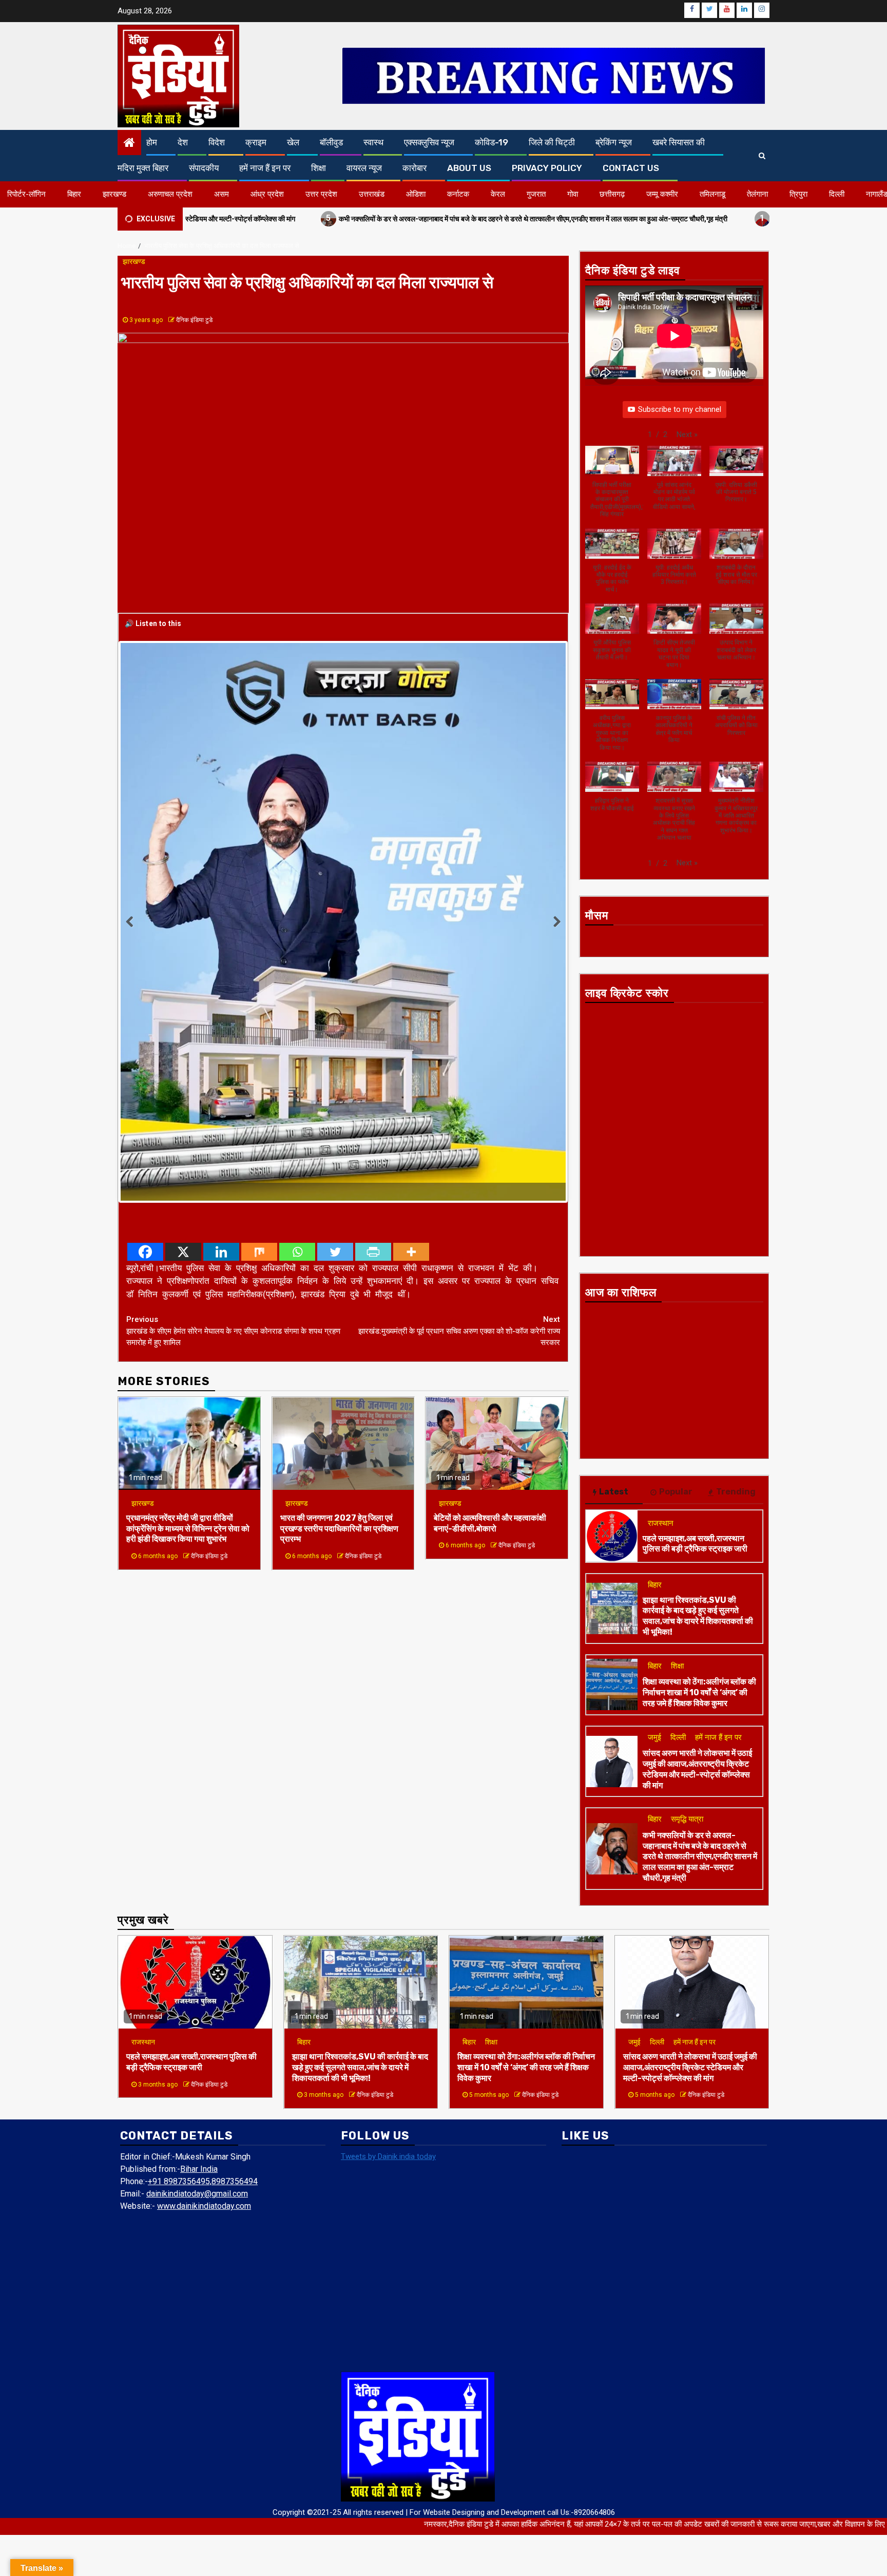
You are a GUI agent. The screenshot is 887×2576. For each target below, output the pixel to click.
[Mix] (259, 1032)
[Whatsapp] (297, 1032)
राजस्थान (661, 1523)
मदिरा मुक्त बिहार (143, 168)
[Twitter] (335, 1032)
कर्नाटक (458, 194)
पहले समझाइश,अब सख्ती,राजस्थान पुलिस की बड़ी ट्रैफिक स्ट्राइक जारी (748, 218)
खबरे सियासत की (679, 142)
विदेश (217, 142)
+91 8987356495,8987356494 (203, 2181)
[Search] (762, 156)
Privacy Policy (547, 168)
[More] (411, 1032)
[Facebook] (145, 1032)
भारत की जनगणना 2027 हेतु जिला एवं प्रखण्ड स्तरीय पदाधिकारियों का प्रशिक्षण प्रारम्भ (339, 1309)
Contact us (631, 168)
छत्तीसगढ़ (612, 194)
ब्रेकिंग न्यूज (614, 142)
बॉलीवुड (331, 142)
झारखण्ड (114, 194)
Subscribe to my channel (680, 409)
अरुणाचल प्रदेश (170, 194)
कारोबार (414, 168)
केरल (498, 194)
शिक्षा (319, 168)
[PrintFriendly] (373, 1032)
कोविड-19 (491, 142)
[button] (687, 435)
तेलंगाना (757, 194)
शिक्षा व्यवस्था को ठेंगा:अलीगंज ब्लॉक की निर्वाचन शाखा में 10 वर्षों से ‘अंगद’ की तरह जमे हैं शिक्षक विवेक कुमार (699, 1692)
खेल (293, 142)
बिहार (74, 194)
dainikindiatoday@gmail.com (197, 2194)
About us (469, 168)
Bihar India (199, 2169)
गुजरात (536, 194)
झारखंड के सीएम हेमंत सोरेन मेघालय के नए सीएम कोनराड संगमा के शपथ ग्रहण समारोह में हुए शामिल (233, 1111)
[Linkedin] (221, 1032)
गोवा (573, 194)
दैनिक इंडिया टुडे (194, 320)
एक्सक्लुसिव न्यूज (429, 142)
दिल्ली (837, 194)
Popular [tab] (676, 1492)
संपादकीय (204, 168)
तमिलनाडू (712, 194)
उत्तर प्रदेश (321, 194)
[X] (183, 1032)
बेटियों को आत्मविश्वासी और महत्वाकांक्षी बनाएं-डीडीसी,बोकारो (490, 1303)
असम (221, 194)
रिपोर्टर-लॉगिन (26, 194)
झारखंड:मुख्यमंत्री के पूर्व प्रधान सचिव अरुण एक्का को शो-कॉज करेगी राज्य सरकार (459, 1111)
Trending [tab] (736, 1492)
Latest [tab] (614, 1492)
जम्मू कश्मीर (662, 194)
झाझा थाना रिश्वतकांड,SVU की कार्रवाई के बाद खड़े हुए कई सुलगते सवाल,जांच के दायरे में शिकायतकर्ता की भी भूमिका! (698, 1616)
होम (152, 142)
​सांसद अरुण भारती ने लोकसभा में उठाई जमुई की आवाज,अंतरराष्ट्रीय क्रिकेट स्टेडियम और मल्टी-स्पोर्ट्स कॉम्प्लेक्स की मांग (697, 1769)
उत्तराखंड (372, 194)
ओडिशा (416, 194)
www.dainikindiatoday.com (204, 2206)
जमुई (654, 1737)
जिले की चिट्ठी (552, 142)
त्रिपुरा (798, 194)
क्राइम (256, 142)
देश (183, 142)
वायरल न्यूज (364, 168)
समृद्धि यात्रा (687, 1819)
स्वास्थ (373, 142)
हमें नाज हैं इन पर (265, 168)
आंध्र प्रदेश (267, 194)
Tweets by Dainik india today (388, 2156)
